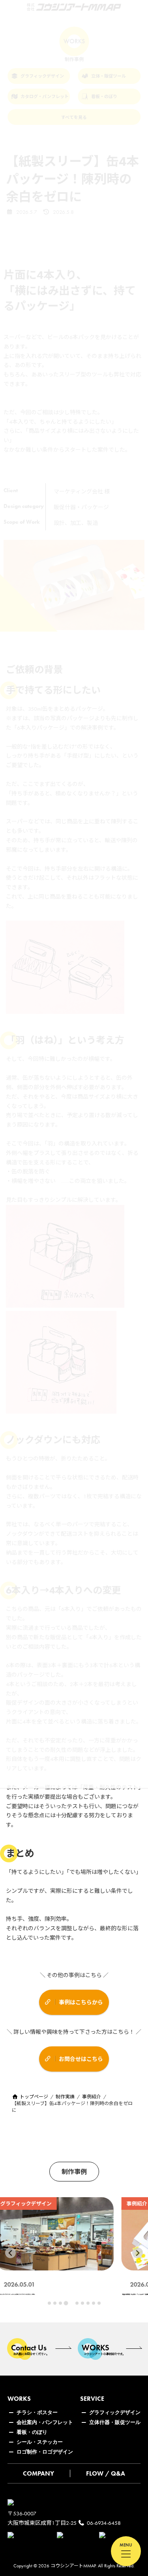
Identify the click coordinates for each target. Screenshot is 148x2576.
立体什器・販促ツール (115, 2422)
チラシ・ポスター (37, 2412)
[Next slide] (138, 2253)
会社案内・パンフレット (45, 2422)
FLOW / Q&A (106, 2473)
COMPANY (38, 2473)
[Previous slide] (10, 2253)
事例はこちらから (81, 2002)
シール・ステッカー (40, 2442)
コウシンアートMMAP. (74, 2566)
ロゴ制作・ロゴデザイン (45, 2452)
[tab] (49, 2303)
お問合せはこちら (81, 2059)
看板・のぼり (32, 2432)
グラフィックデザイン (115, 2412)
